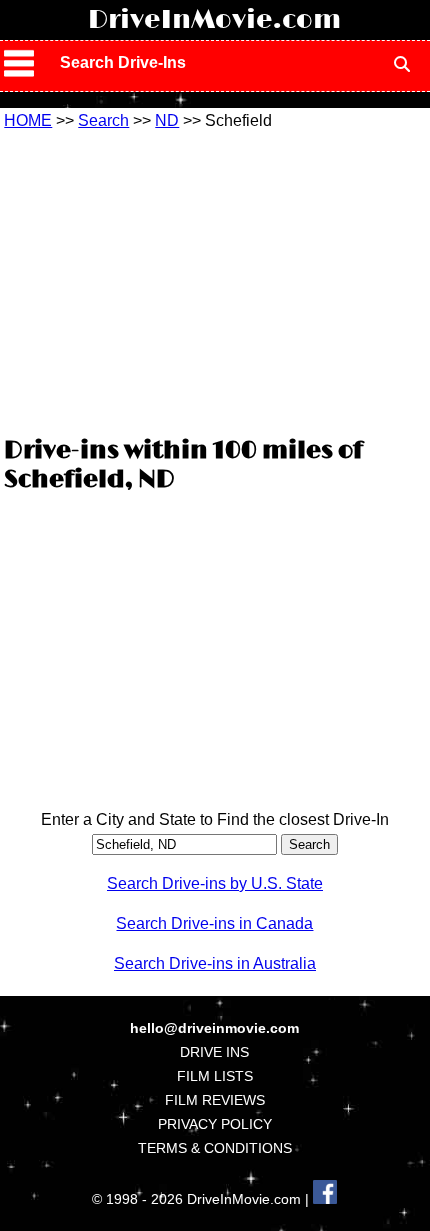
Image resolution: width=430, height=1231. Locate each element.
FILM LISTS (215, 1076)
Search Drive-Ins (123, 62)
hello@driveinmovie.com (214, 1028)
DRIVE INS (214, 1052)
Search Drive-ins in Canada (214, 923)
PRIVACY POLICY (215, 1124)
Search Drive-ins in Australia (215, 963)
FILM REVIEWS (215, 1100)
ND (167, 120)
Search (103, 120)
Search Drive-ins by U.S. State (215, 883)
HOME (28, 120)
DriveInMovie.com (214, 20)
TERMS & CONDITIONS (215, 1148)
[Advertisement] (215, 280)
